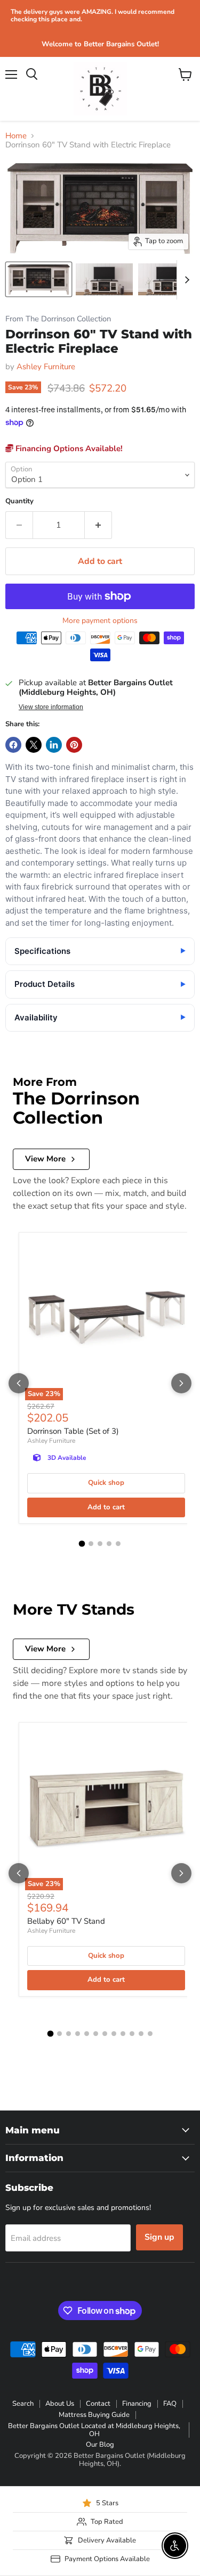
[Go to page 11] (141, 2034)
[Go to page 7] (105, 2034)
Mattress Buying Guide (94, 2415)
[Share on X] (34, 745)
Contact (98, 2404)
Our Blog (100, 2445)
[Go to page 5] (118, 1544)
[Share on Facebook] (13, 745)
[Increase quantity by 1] (98, 525)
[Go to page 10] (132, 2034)
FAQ (170, 2404)
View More (45, 1159)
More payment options (100, 621)
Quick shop (106, 1483)
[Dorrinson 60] (39, 279)
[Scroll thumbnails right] (185, 280)
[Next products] (181, 1383)
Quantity (19, 501)
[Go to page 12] (150, 2034)
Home (16, 136)
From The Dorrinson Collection (58, 319)
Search (23, 2404)
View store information (51, 707)
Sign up (159, 2237)
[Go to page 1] (82, 1543)
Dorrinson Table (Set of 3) (73, 1431)
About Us (60, 2404)
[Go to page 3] (100, 1544)
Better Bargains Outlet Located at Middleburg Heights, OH (94, 2430)
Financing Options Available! (68, 448)
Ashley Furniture (46, 367)
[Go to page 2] (91, 1544)
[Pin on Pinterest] (74, 745)
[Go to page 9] (123, 2034)
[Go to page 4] (109, 1544)
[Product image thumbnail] (104, 279)
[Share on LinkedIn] (54, 745)
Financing (137, 2404)
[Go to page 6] (96, 2034)
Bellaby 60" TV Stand (66, 1921)
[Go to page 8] (114, 2034)
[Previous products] (19, 1383)
